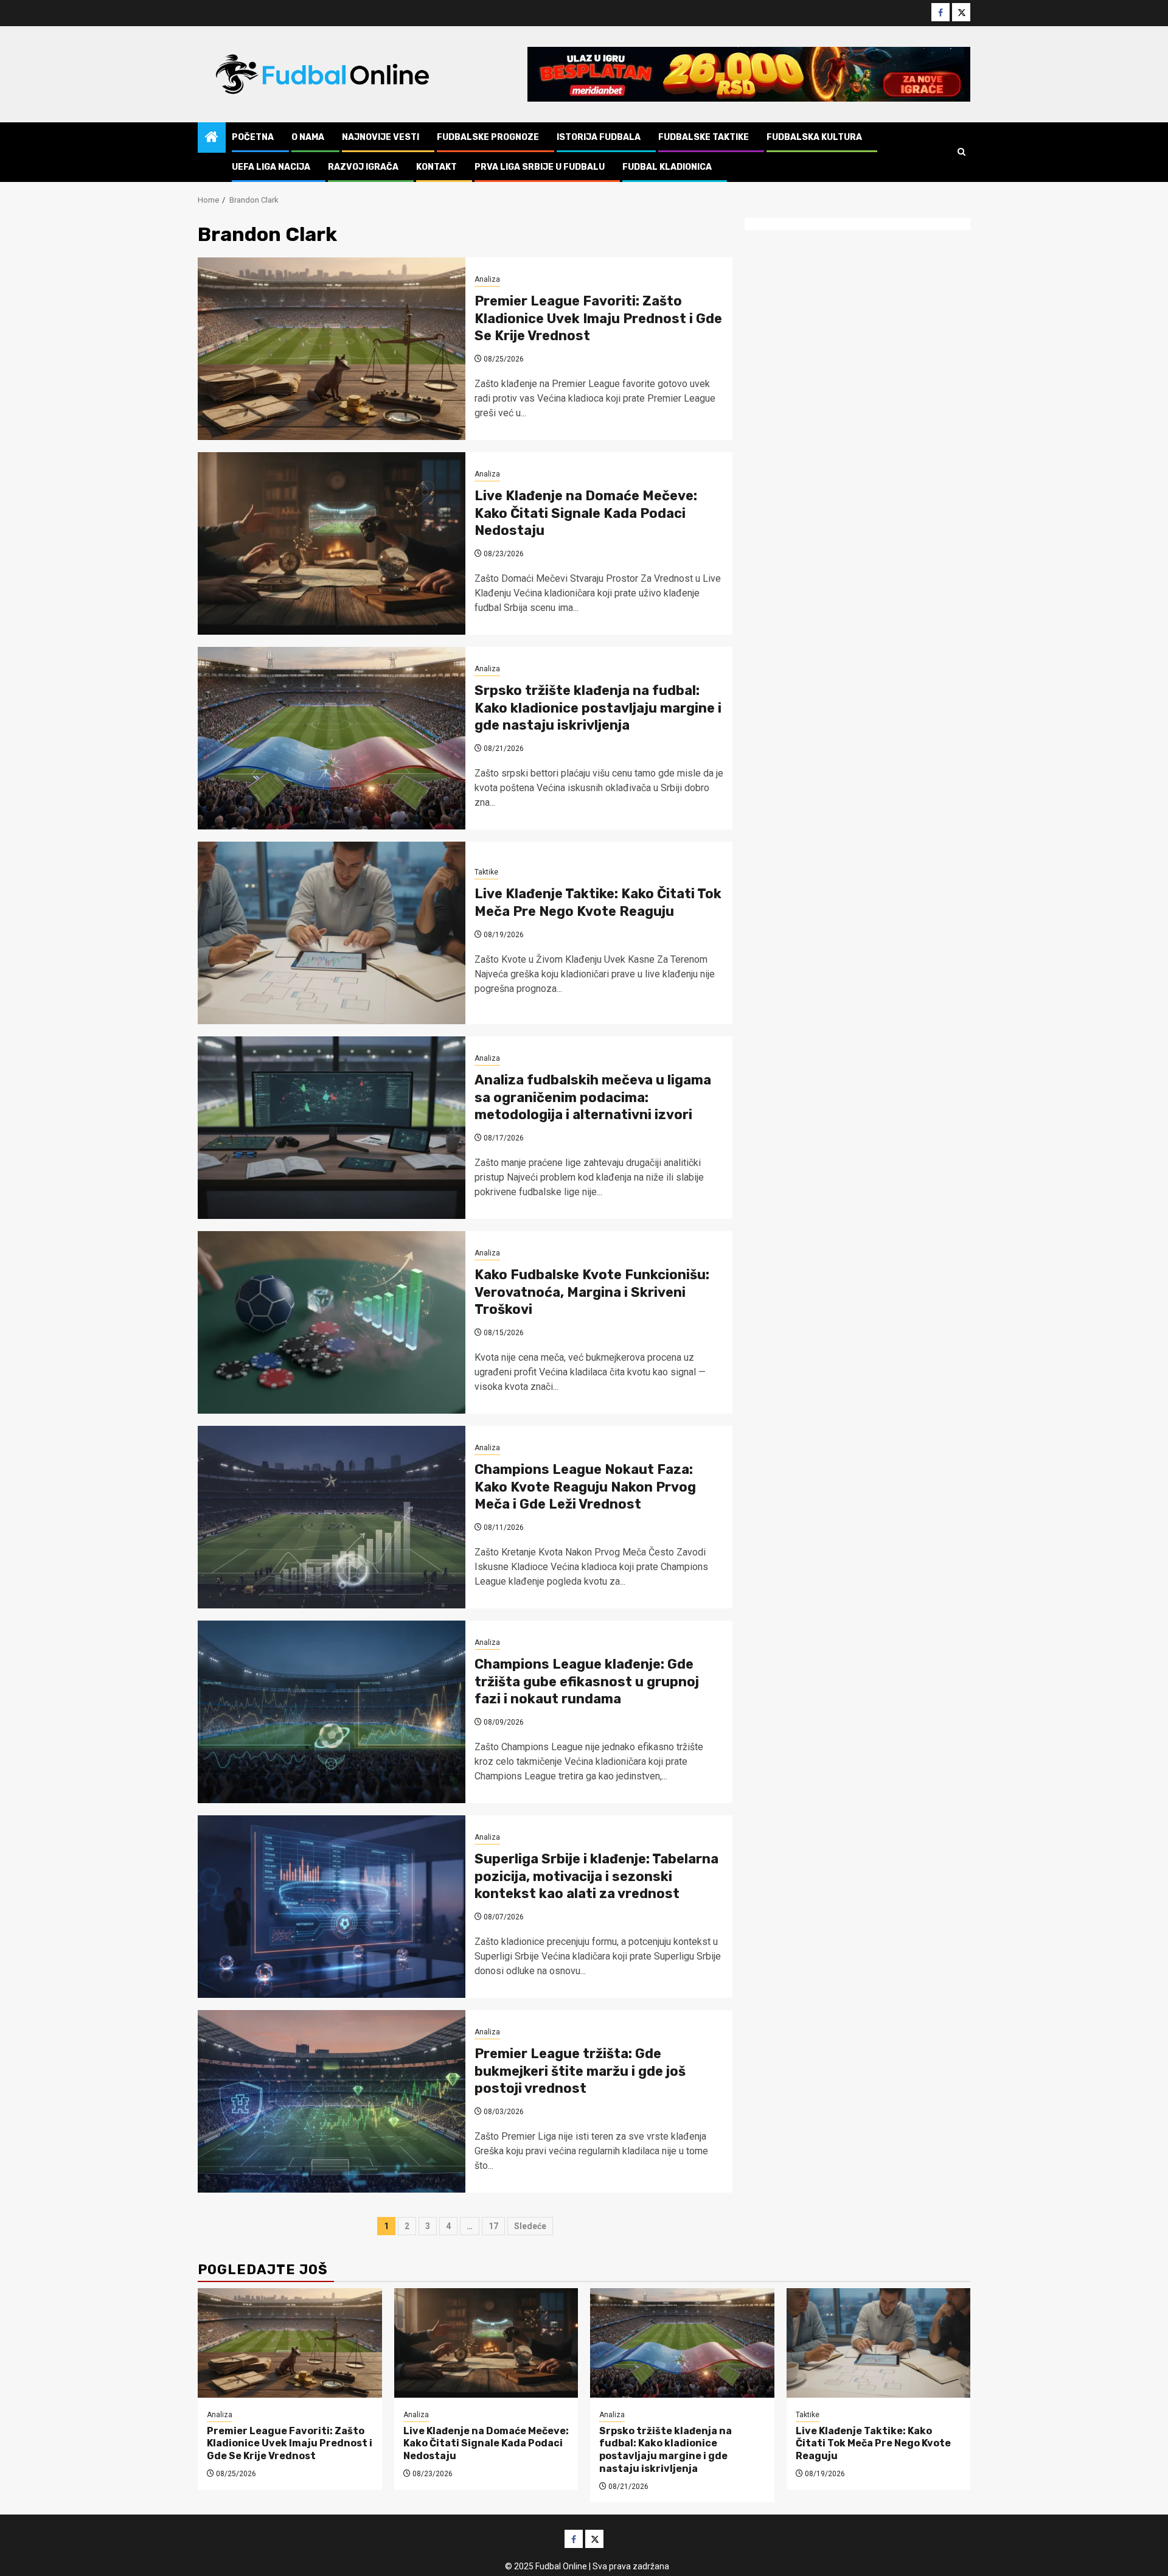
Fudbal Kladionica (667, 167)
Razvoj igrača (363, 167)
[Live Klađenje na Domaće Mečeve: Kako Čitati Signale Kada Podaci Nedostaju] (332, 543)
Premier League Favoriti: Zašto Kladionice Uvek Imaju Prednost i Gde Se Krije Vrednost (598, 318)
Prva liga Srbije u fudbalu (540, 167)
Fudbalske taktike (704, 137)
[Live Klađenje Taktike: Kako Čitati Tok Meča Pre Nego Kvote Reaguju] (332, 933)
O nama (308, 137)
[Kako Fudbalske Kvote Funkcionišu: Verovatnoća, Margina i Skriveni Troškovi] (332, 1322)
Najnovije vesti (381, 137)
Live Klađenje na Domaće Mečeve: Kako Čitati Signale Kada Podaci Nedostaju (586, 513)
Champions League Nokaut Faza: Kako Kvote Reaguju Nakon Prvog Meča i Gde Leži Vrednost (585, 1487)
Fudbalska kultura (814, 137)
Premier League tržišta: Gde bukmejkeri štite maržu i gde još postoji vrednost (580, 2071)
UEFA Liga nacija (271, 167)
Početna (253, 137)
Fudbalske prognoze (488, 137)
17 (493, 2226)
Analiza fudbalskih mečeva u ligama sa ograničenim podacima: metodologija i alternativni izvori (593, 1097)
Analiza (487, 279)
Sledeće (530, 2226)
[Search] (961, 152)
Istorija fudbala (599, 137)
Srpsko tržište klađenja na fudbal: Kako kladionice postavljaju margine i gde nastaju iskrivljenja (598, 708)
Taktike (486, 872)
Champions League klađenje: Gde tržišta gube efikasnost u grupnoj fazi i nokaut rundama (587, 1681)
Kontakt (436, 167)
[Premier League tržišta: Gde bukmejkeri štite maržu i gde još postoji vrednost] (332, 2101)
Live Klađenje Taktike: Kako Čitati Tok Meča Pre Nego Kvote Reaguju (598, 902)
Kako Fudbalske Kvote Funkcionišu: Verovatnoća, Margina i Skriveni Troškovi (592, 1292)
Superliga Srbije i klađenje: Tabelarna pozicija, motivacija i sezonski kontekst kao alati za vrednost (596, 1876)
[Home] (212, 138)
